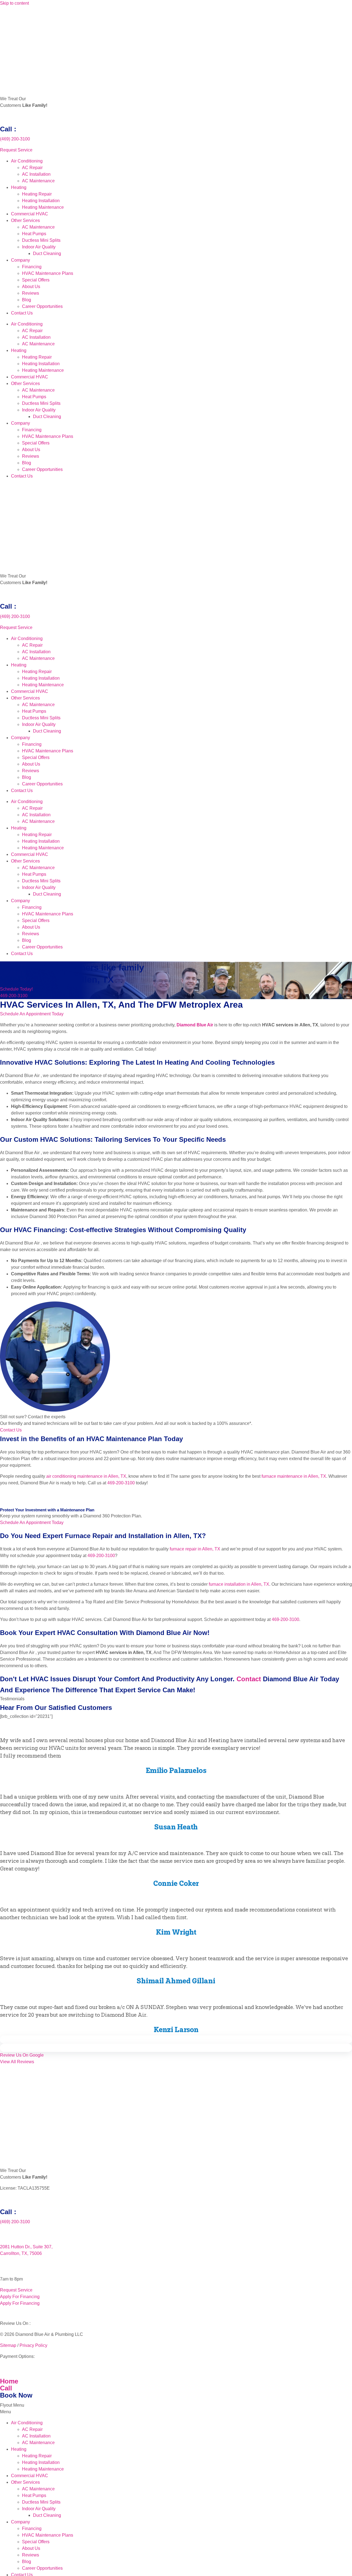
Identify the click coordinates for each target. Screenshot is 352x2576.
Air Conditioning (27, 161)
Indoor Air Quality (39, 247)
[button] (176, 2040)
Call (6, 2388)
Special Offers (36, 280)
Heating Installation (41, 201)
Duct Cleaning (47, 253)
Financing (32, 267)
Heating (19, 187)
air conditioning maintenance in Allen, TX (86, 1476)
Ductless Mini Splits (41, 240)
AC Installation (36, 174)
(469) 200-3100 (15, 139)
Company (20, 260)
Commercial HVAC (30, 214)
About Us (31, 287)
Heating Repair (37, 194)
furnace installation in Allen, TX (239, 1584)
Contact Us (22, 313)
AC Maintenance (38, 181)
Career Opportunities (42, 306)
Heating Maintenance (43, 207)
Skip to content (14, 3)
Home (9, 2381)
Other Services (25, 220)
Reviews (31, 293)
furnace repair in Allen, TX (195, 1549)
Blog (27, 300)
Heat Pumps (34, 234)
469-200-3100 (121, 1483)
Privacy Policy (33, 2345)
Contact (249, 1679)
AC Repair (32, 168)
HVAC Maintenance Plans (48, 273)
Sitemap (8, 2345)
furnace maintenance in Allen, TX (294, 1476)
